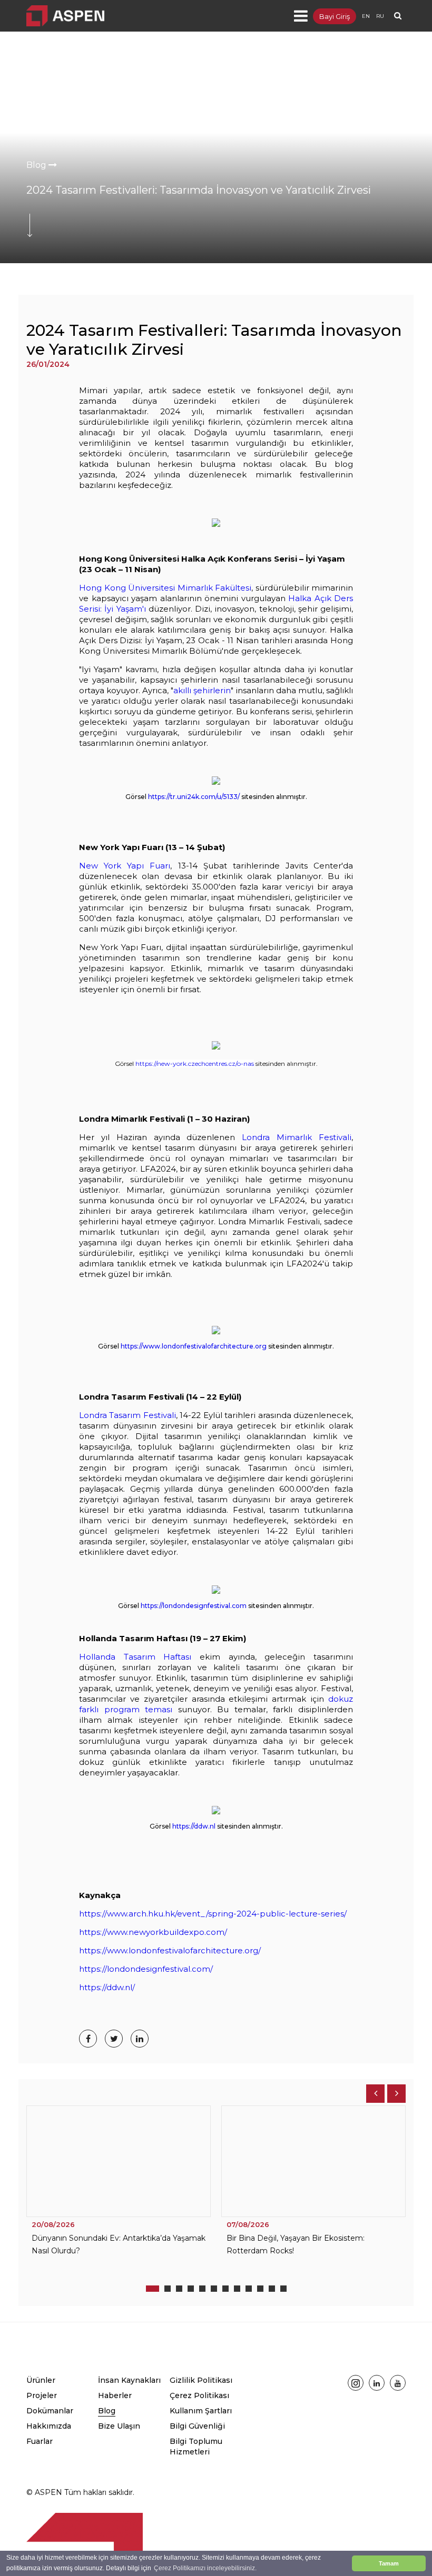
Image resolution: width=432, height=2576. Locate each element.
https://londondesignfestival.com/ (146, 1969)
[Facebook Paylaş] (88, 2039)
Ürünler (41, 2380)
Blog (37, 165)
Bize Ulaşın (119, 2426)
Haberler (115, 2395)
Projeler (42, 2395)
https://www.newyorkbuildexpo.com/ (153, 1932)
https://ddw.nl (194, 1826)
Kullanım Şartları (201, 2411)
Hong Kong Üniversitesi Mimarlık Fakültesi (165, 588)
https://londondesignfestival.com (194, 1606)
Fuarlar (40, 2441)
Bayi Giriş (335, 16)
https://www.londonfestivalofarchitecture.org (194, 1346)
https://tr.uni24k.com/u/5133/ (194, 797)
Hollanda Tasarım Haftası (135, 1657)
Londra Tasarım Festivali (127, 1415)
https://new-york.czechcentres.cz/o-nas (195, 1064)
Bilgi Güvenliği (197, 2426)
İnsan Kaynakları (129, 2380)
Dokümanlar (50, 2411)
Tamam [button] (389, 2563)
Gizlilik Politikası (201, 2380)
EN (366, 16)
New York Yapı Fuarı (125, 866)
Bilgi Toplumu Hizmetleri (196, 2447)
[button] (153, 2289)
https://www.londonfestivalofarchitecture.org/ (170, 1950)
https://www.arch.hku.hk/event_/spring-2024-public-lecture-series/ (213, 1914)
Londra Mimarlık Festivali (297, 1137)
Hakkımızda (49, 2426)
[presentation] (375, 2094)
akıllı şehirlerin (202, 690)
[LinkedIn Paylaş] (140, 2039)
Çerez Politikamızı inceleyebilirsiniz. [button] (205, 2568)
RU (380, 16)
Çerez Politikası (199, 2395)
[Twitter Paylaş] (114, 2039)
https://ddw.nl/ (107, 1987)
